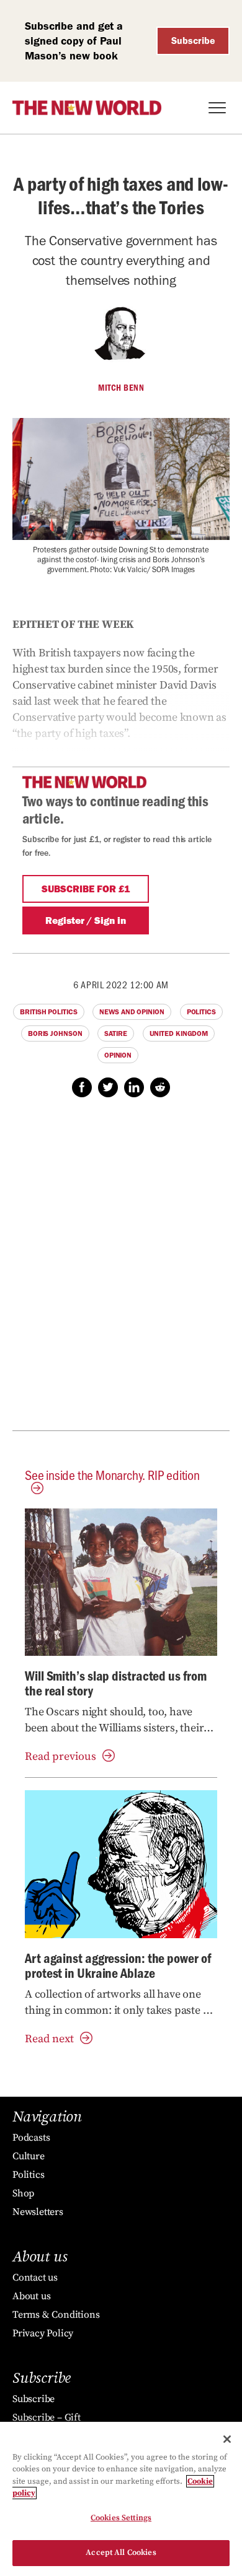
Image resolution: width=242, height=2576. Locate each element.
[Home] (87, 108)
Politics (201, 1012)
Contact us (35, 2278)
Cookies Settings (121, 2518)
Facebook (82, 1087)
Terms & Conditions (56, 2315)
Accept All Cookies (121, 2552)
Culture (29, 2156)
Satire (115, 1033)
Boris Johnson (55, 1033)
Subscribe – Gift (47, 2417)
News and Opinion (132, 1012)
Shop (23, 2193)
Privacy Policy (43, 2333)
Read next (49, 2039)
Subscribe (193, 41)
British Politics (48, 1012)
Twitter (108, 1087)
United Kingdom (179, 1033)
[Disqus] (121, 1271)
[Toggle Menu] (217, 108)
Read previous (60, 1756)
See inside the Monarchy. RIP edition (112, 1475)
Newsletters (38, 2212)
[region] (121, 2499)
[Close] (227, 2439)
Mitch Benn (121, 388)
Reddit (160, 1087)
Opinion (118, 1055)
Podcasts (31, 2138)
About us (31, 2296)
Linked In (134, 1087)
